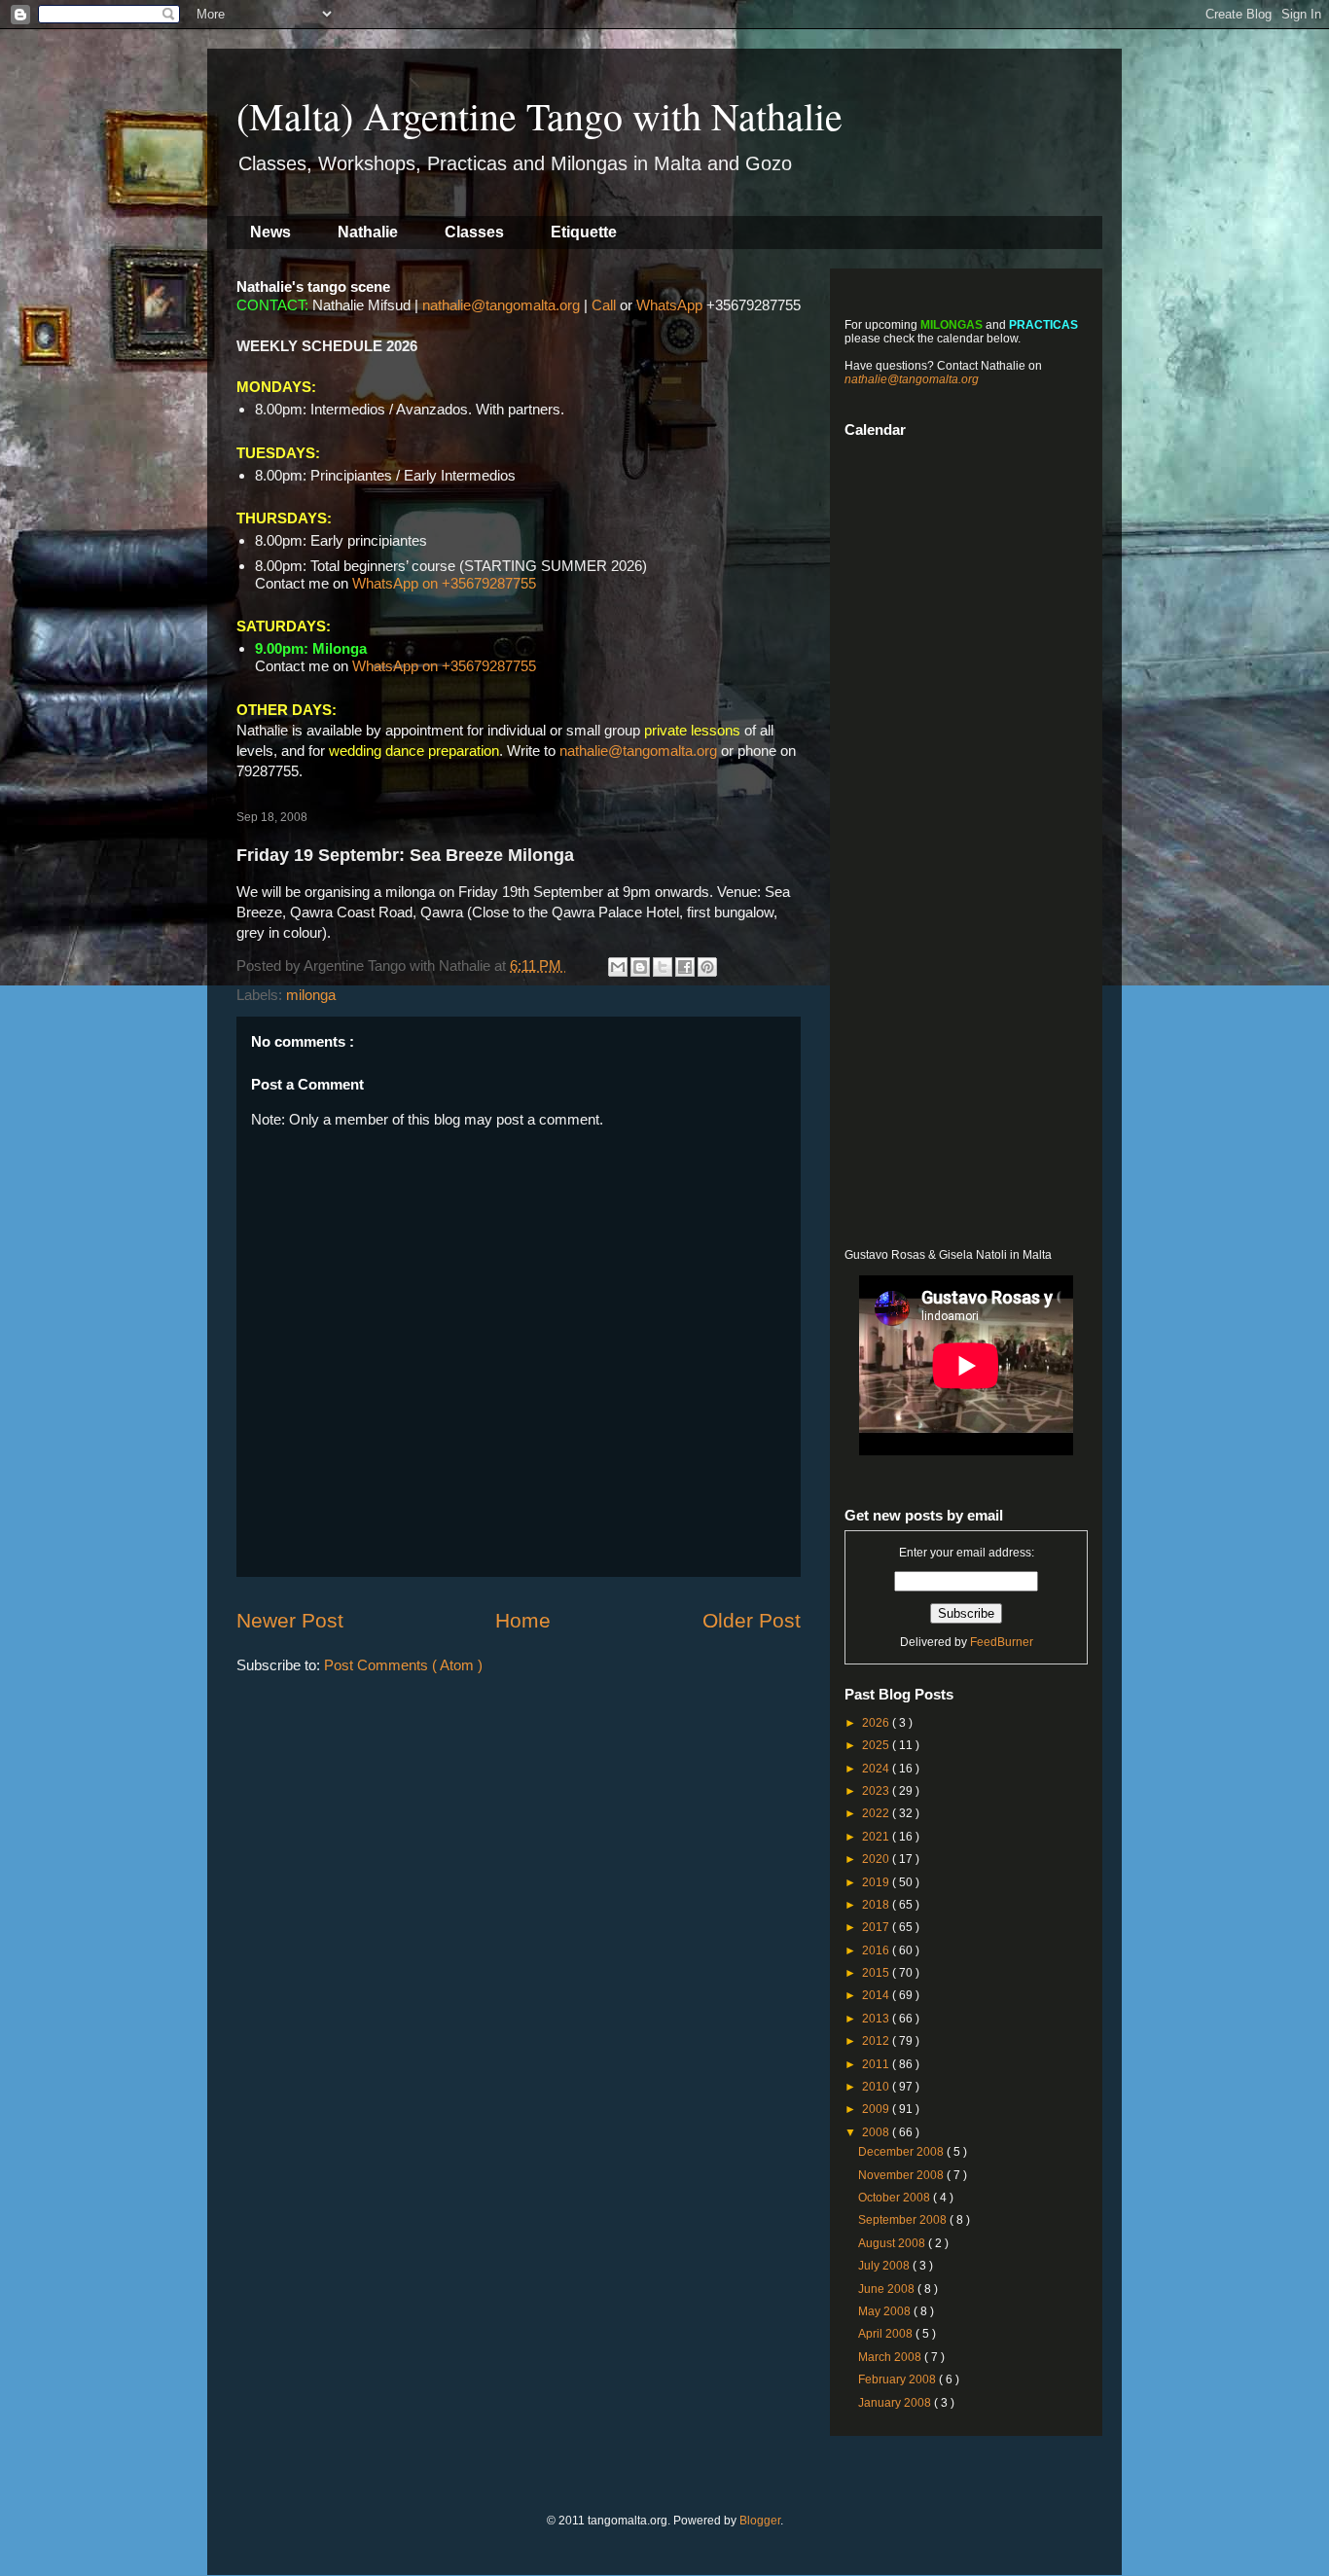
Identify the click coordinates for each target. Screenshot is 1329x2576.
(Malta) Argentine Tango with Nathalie (539, 115)
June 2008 (888, 2289)
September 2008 (904, 2220)
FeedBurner (1002, 1642)
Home (523, 1620)
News (270, 232)
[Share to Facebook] (685, 967)
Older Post (752, 1620)
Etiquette (584, 232)
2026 (877, 1723)
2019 (877, 1882)
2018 (877, 1905)
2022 (877, 1813)
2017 (877, 1927)
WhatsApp (669, 305)
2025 (877, 1745)
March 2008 (891, 2357)
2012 (877, 2041)
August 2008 (893, 2243)
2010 (877, 2087)
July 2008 (885, 2266)
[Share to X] (663, 967)
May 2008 (886, 2311)
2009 (877, 2109)
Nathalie (368, 232)
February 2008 (898, 2379)
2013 (877, 2019)
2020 (877, 1859)
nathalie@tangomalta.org (501, 305)
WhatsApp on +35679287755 (444, 583)
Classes (474, 232)
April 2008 (887, 2334)
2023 (877, 1791)
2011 (877, 2064)
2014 (877, 1995)
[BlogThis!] (640, 967)
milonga (311, 995)
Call (604, 305)
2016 (877, 1950)
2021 (877, 1837)
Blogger (760, 2521)
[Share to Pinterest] (707, 967)
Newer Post (290, 1620)
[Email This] (618, 967)
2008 (877, 2132)
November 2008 (902, 2175)
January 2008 (896, 2403)
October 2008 (896, 2198)
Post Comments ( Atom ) (403, 1665)
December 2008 (902, 2152)
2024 (877, 1769)
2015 (877, 1973)
